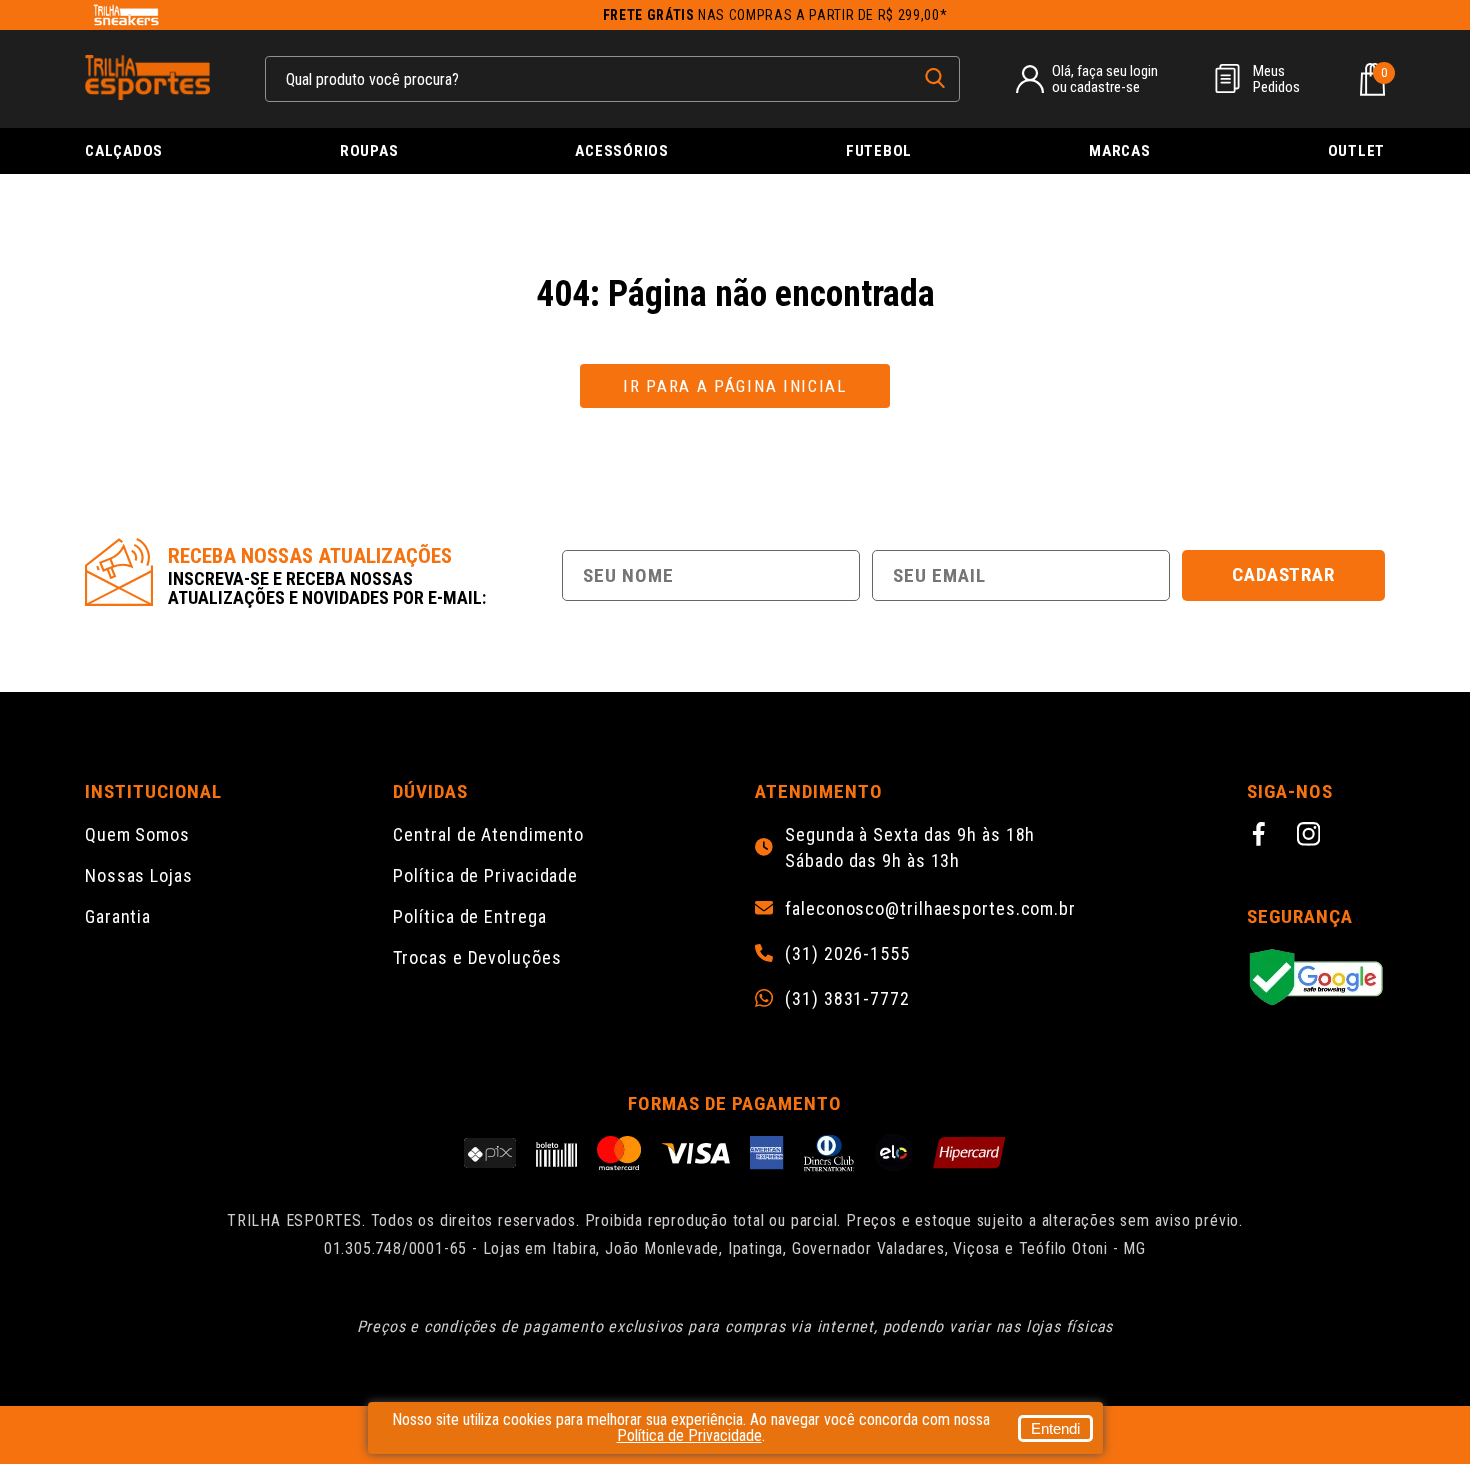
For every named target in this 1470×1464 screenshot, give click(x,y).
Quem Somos (137, 834)
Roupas (369, 151)
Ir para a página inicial (735, 386)
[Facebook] (1262, 837)
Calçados (124, 151)
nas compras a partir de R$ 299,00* (775, 15)
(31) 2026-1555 (847, 954)
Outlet (1357, 151)
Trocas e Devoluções (477, 957)
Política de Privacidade (485, 875)
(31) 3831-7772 (847, 999)
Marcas (1120, 151)
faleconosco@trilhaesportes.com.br (930, 909)
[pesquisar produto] (935, 78)
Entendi (1055, 1428)
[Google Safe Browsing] (1316, 978)
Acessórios (622, 151)
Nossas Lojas (139, 875)
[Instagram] (1312, 837)
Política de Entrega (469, 916)
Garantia (118, 916)
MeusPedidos (1276, 79)
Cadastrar (1284, 574)
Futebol (879, 151)
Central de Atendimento (488, 834)
